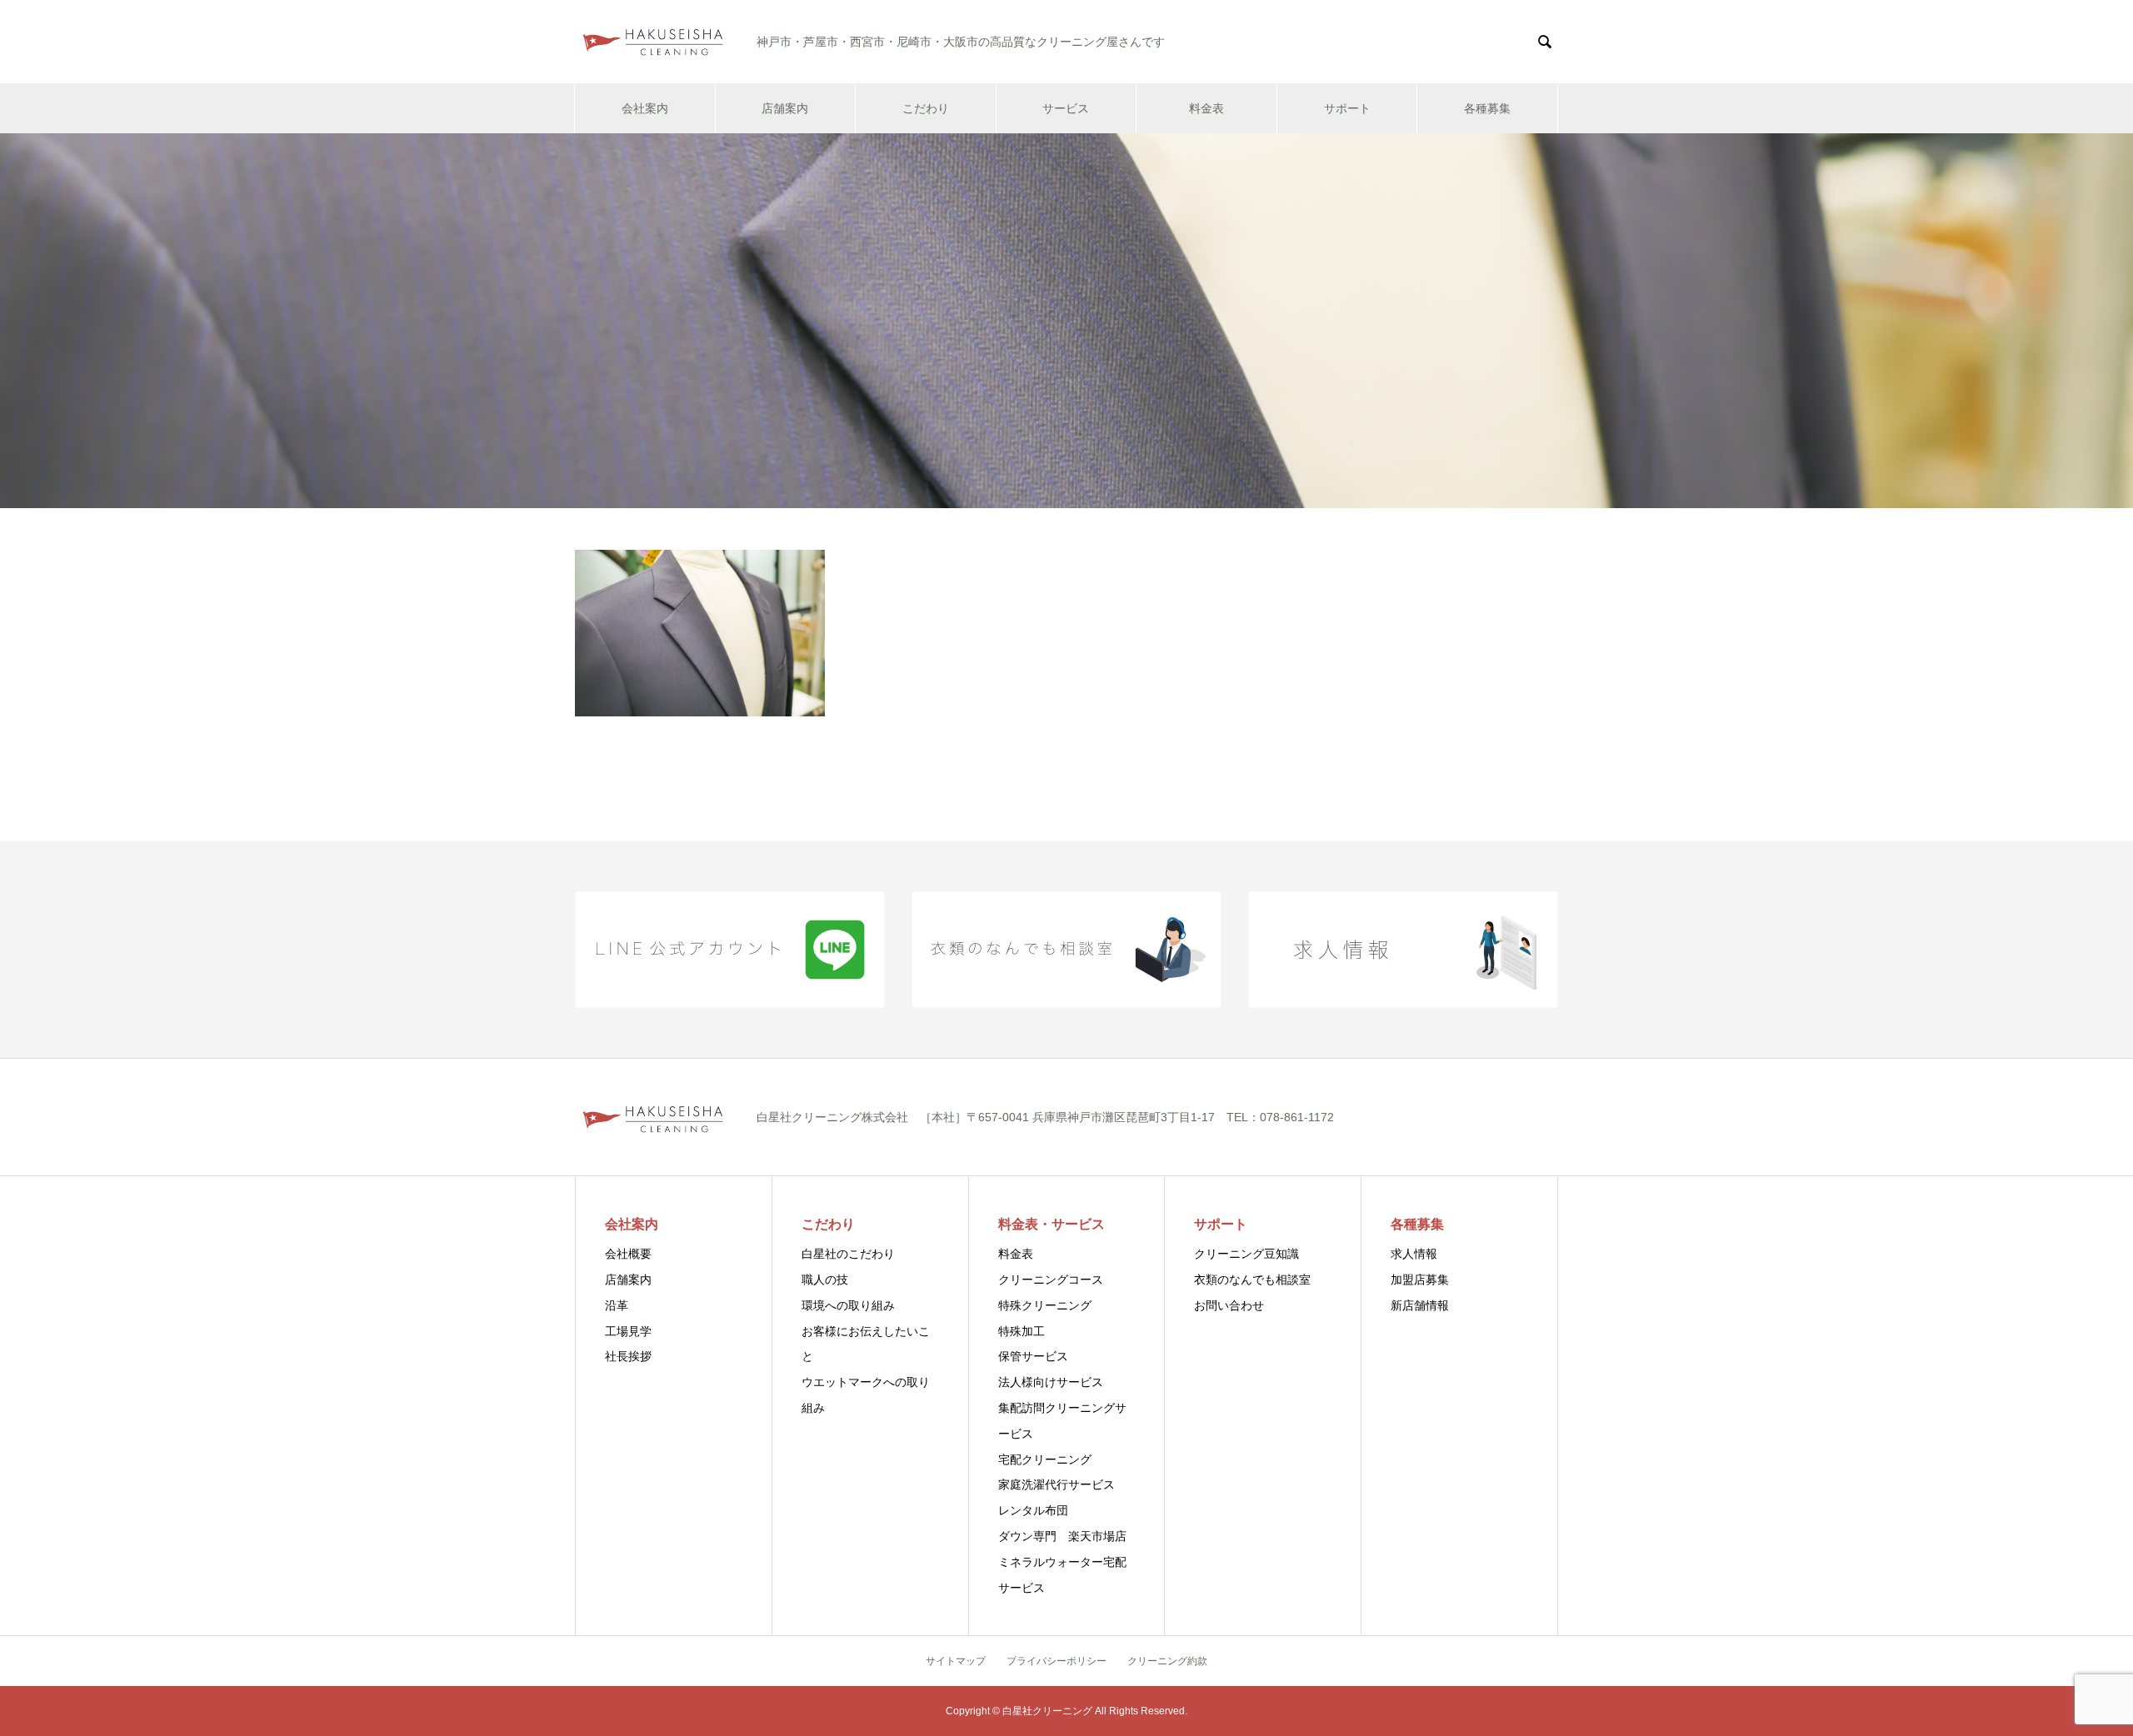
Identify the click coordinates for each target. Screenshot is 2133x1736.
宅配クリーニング (1045, 1459)
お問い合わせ (1229, 1305)
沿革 (617, 1305)
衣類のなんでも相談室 (1252, 1280)
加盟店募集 (1420, 1280)
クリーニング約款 (1167, 1661)
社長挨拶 (628, 1356)
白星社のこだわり (848, 1254)
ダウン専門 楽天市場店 (1062, 1536)
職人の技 (825, 1280)
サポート (1347, 108)
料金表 (1206, 108)
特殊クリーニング (1045, 1305)
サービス (1066, 108)
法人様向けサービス (1051, 1382)
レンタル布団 (1033, 1510)
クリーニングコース (1051, 1280)
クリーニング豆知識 (1246, 1254)
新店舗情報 (1420, 1305)
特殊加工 (1022, 1331)
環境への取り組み (848, 1305)
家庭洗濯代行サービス (1057, 1484)
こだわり (926, 108)
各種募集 (1487, 108)
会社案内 (645, 108)
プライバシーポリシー (1057, 1661)
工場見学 (628, 1331)
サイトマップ (956, 1661)
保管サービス (1033, 1356)
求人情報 (1414, 1254)
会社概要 (628, 1254)
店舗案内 (785, 108)
